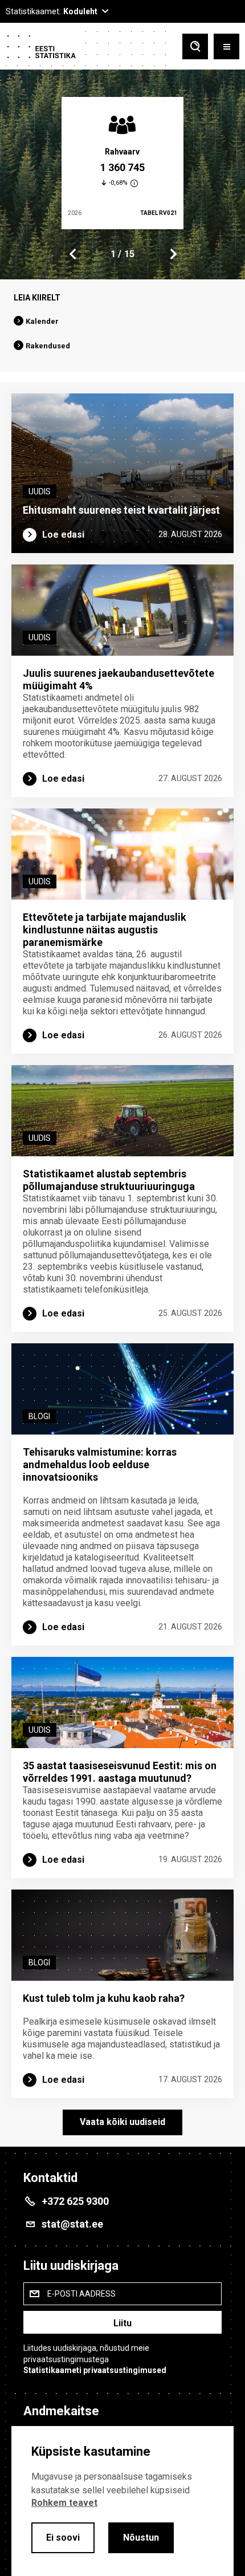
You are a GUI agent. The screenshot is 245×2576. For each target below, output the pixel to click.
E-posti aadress (81, 2294)
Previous (73, 254)
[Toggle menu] (226, 48)
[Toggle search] (195, 48)
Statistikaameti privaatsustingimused (95, 2370)
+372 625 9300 (75, 2201)
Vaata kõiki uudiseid (122, 2122)
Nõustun (141, 2538)
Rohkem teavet (64, 2503)
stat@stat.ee (72, 2224)
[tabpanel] (122, 163)
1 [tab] (113, 254)
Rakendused (48, 346)
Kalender (42, 321)
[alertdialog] (122, 2501)
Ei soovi (63, 2538)
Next (173, 254)
